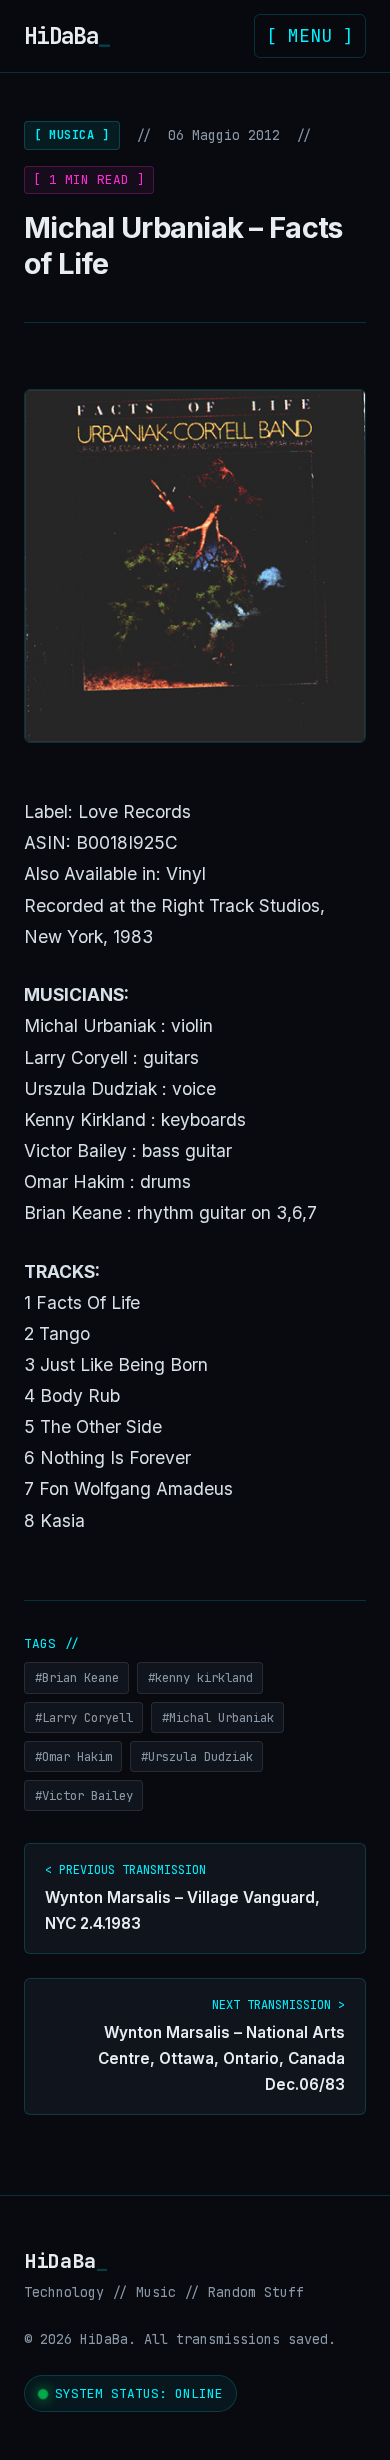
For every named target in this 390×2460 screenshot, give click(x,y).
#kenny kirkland (200, 1677)
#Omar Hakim (73, 1756)
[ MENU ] (310, 35)
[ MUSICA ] (72, 135)
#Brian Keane (77, 1677)
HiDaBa (67, 36)
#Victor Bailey (84, 1795)
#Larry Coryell (84, 1717)
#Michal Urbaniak (218, 1717)
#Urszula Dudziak (197, 1756)
